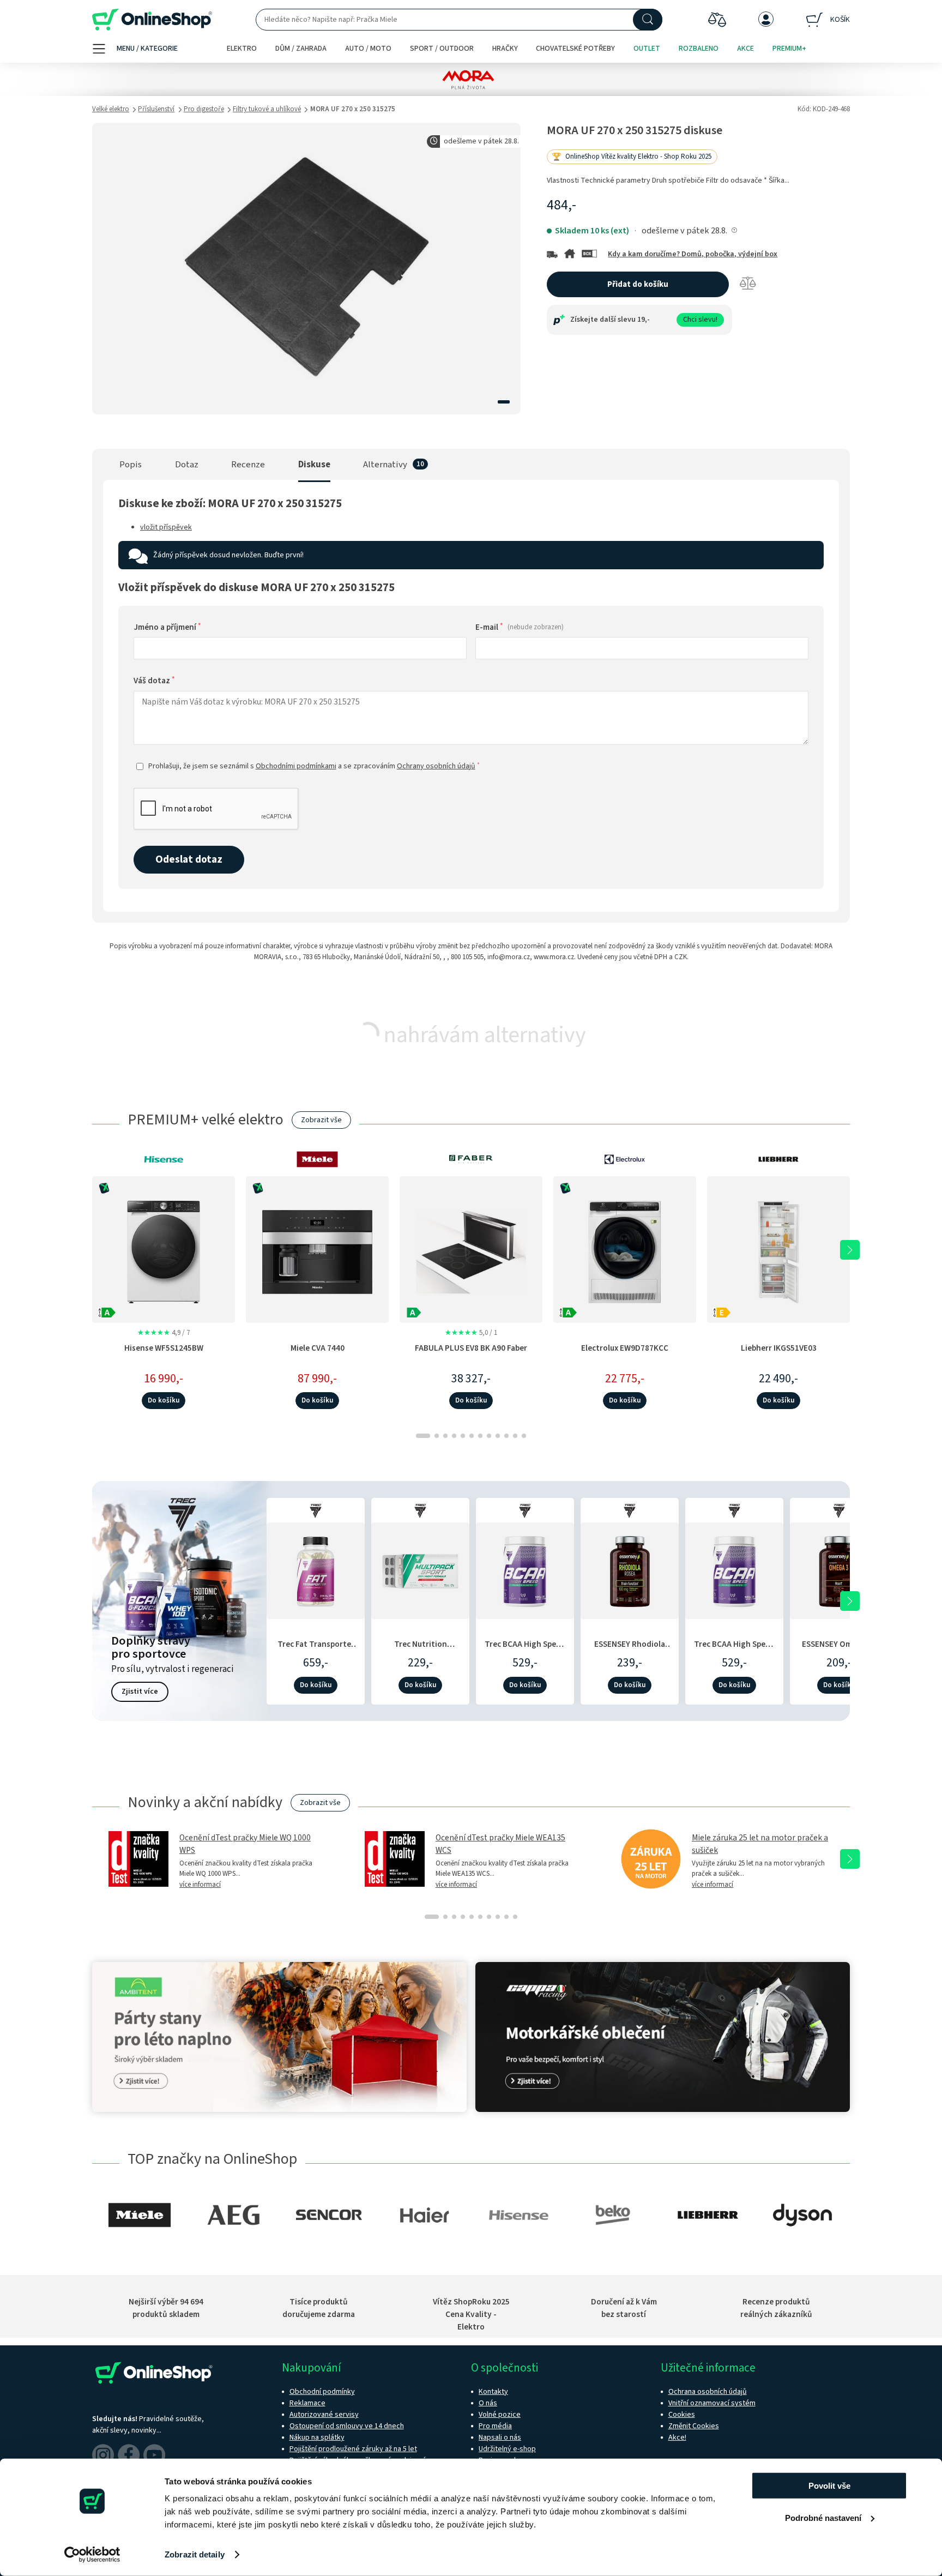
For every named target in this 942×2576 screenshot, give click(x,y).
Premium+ (789, 49)
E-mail (520, 627)
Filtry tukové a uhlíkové (267, 109)
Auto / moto (368, 49)
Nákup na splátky (317, 2437)
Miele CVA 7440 (318, 1348)
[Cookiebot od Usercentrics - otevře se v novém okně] (92, 2555)
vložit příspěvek (166, 527)
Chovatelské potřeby (575, 49)
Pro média (495, 2426)
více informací (200, 1885)
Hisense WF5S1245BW (164, 1348)
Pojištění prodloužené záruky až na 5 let (353, 2449)
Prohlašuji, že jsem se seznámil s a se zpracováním (314, 766)
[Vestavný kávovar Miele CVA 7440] (317, 1249)
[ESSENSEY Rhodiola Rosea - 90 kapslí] (630, 1569)
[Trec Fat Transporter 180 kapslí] (316, 1569)
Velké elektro (111, 109)
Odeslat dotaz (189, 859)
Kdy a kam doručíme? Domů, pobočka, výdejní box (693, 254)
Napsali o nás (500, 2437)
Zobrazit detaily (195, 2554)
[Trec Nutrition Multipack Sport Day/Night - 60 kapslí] (420, 1569)
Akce (745, 49)
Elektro (242, 49)
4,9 (164, 1333)
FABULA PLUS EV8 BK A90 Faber (471, 1348)
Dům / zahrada (301, 49)
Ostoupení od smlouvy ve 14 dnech (347, 2426)
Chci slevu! (700, 320)
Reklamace (307, 2403)
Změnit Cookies (694, 2426)
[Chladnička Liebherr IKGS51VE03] (778, 1249)
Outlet (647, 49)
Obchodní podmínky (322, 2392)
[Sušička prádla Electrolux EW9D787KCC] (625, 1249)
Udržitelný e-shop (507, 2449)
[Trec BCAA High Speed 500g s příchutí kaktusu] (525, 1569)
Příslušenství (156, 109)
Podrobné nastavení (823, 2517)
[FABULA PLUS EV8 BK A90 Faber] (471, 1249)
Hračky (505, 49)
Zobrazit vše (321, 1120)
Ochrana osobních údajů (708, 2392)
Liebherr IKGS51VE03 (779, 1348)
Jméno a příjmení (167, 627)
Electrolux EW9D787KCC (625, 1348)
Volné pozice (500, 2415)
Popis (131, 465)
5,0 (471, 1333)
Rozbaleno (699, 49)
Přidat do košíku (638, 284)
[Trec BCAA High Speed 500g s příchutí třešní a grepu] (734, 1569)
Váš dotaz (154, 681)
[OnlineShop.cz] (152, 20)
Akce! (677, 2437)
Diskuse (314, 465)
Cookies (682, 2415)
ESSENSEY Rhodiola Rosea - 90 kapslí (630, 1650)
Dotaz (187, 465)
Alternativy (385, 465)
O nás (488, 2403)
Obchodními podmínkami (296, 766)
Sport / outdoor (442, 49)
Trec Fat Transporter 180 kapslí (316, 1650)
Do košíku (164, 1400)
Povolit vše (829, 2486)
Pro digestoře (204, 109)
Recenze (248, 465)
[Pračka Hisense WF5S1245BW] (164, 1249)
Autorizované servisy (324, 2415)
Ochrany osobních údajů (436, 766)
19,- (644, 320)
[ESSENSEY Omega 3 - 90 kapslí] (839, 1569)
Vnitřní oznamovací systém (712, 2403)
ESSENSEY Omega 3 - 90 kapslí (839, 1650)
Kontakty (493, 2392)
